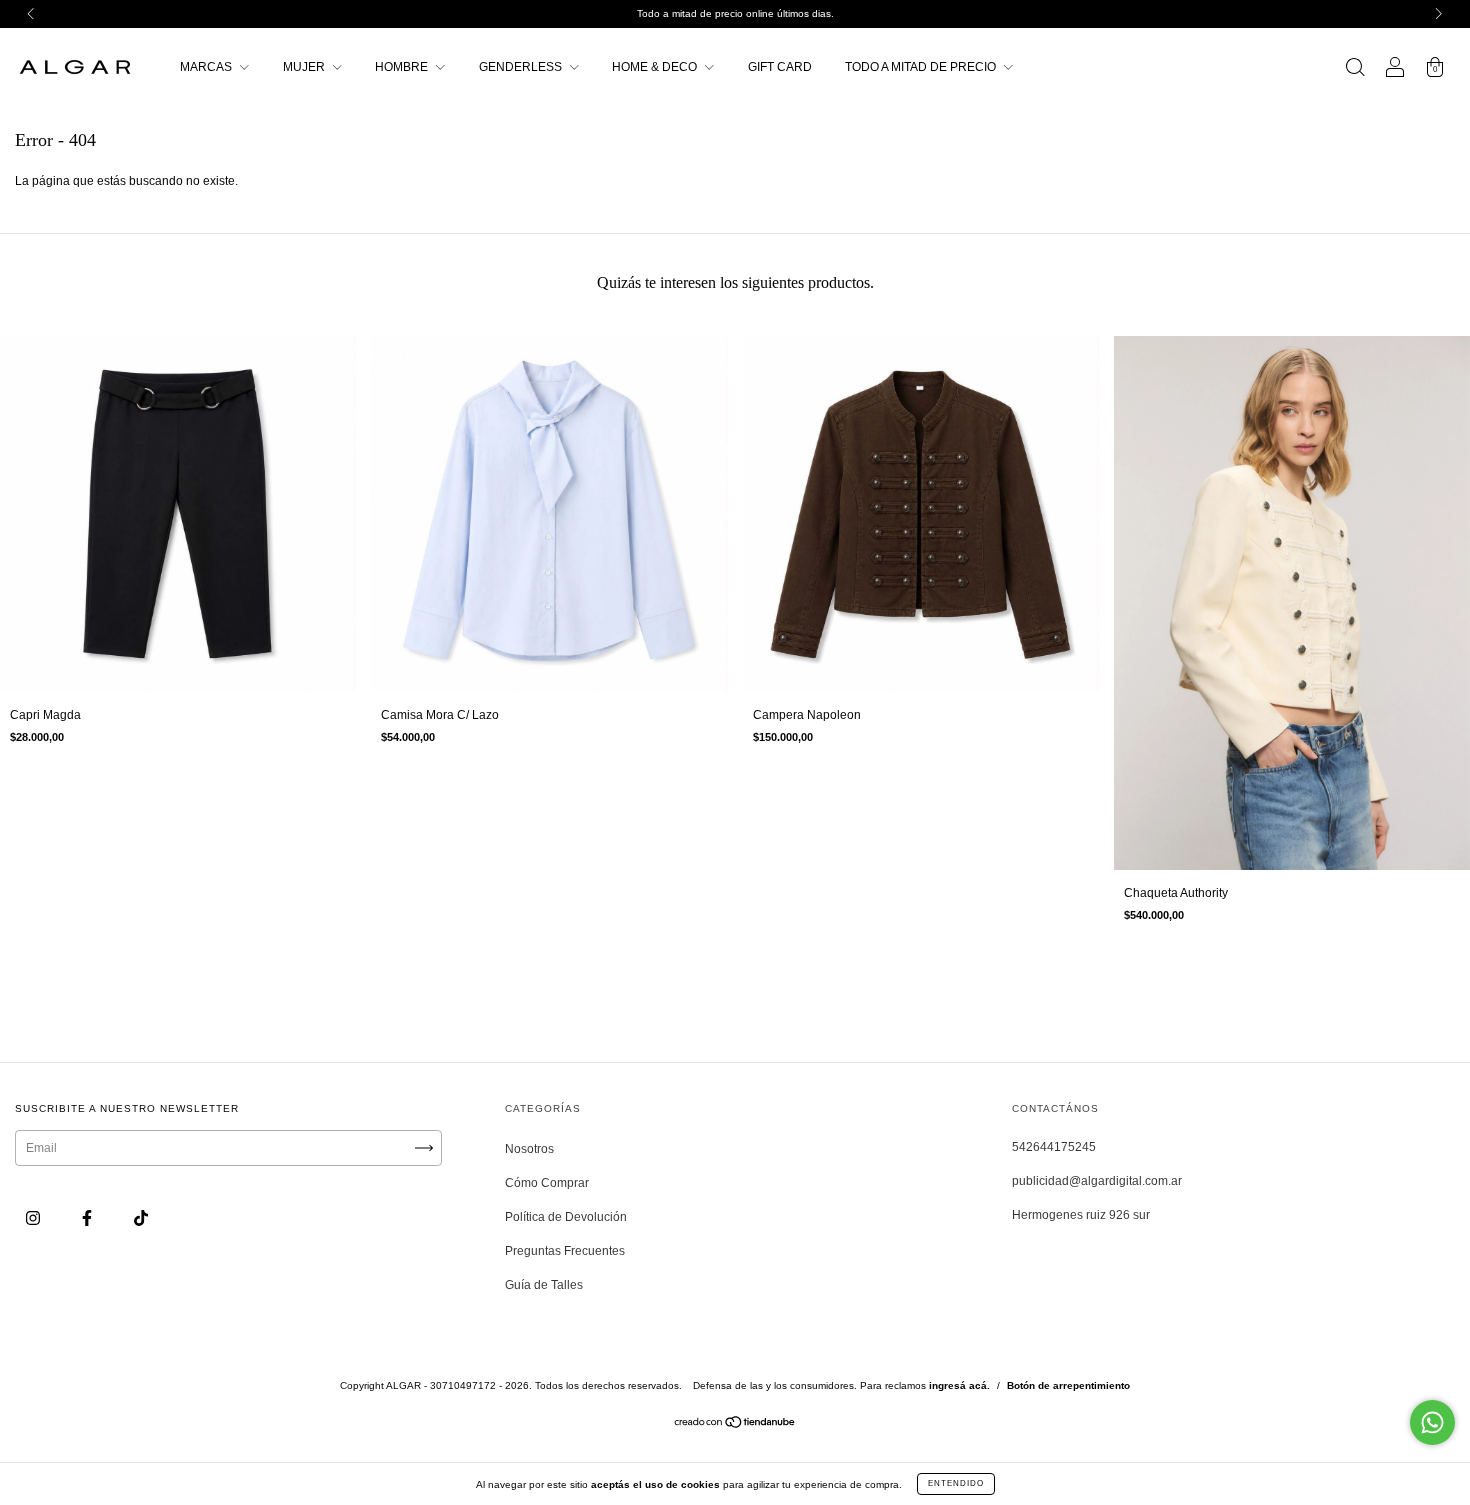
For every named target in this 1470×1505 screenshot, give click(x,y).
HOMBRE (403, 67)
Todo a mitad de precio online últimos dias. (735, 13)
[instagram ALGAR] (34, 1219)
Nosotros (529, 1149)
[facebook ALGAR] (88, 1219)
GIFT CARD (780, 67)
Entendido (956, 1483)
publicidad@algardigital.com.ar (1097, 1181)
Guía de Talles (544, 1285)
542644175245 (1054, 1147)
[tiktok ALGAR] (141, 1219)
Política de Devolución (566, 1217)
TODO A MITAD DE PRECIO (922, 67)
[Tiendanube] (735, 1425)
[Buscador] (1355, 70)
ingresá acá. (959, 1385)
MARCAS (207, 67)
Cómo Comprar (547, 1183)
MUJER (305, 67)
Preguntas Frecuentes (565, 1251)
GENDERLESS (522, 67)
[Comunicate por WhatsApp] (1432, 1422)
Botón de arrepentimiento (1068, 1385)
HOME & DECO (656, 67)
